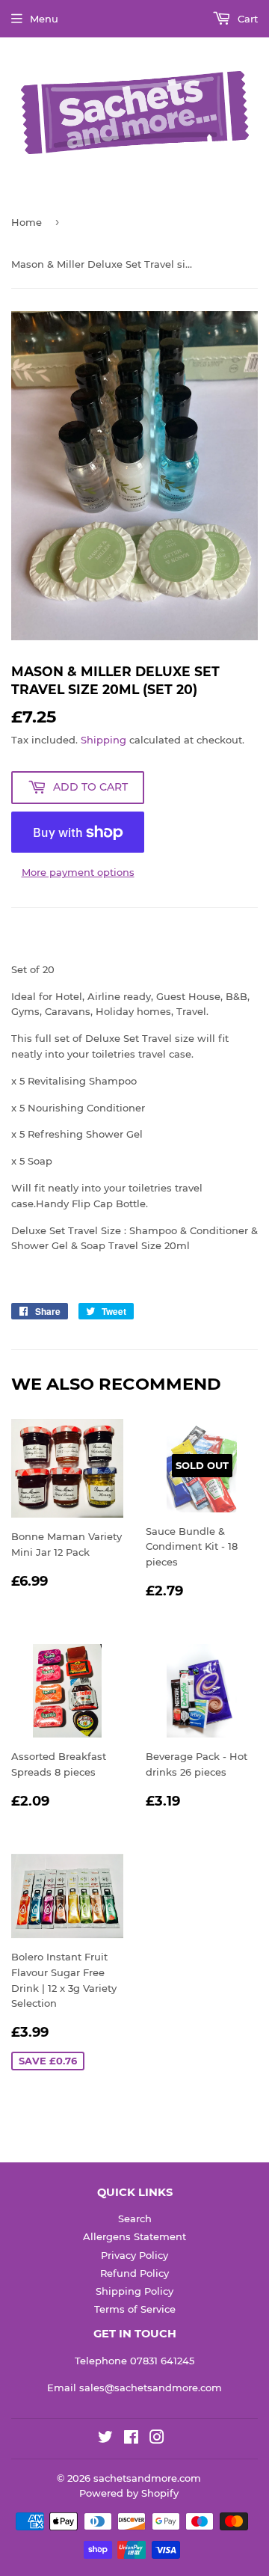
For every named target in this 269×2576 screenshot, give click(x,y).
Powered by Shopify (129, 2493)
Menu (44, 19)
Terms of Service (135, 2309)
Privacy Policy (134, 2255)
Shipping (103, 740)
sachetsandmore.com (147, 2478)
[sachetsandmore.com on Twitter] (105, 2439)
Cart (246, 19)
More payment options (78, 872)
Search (135, 2218)
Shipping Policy (134, 2291)
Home (27, 222)
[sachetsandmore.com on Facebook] (131, 2439)
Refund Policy (134, 2273)
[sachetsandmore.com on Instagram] (157, 2439)
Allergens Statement (134, 2236)
